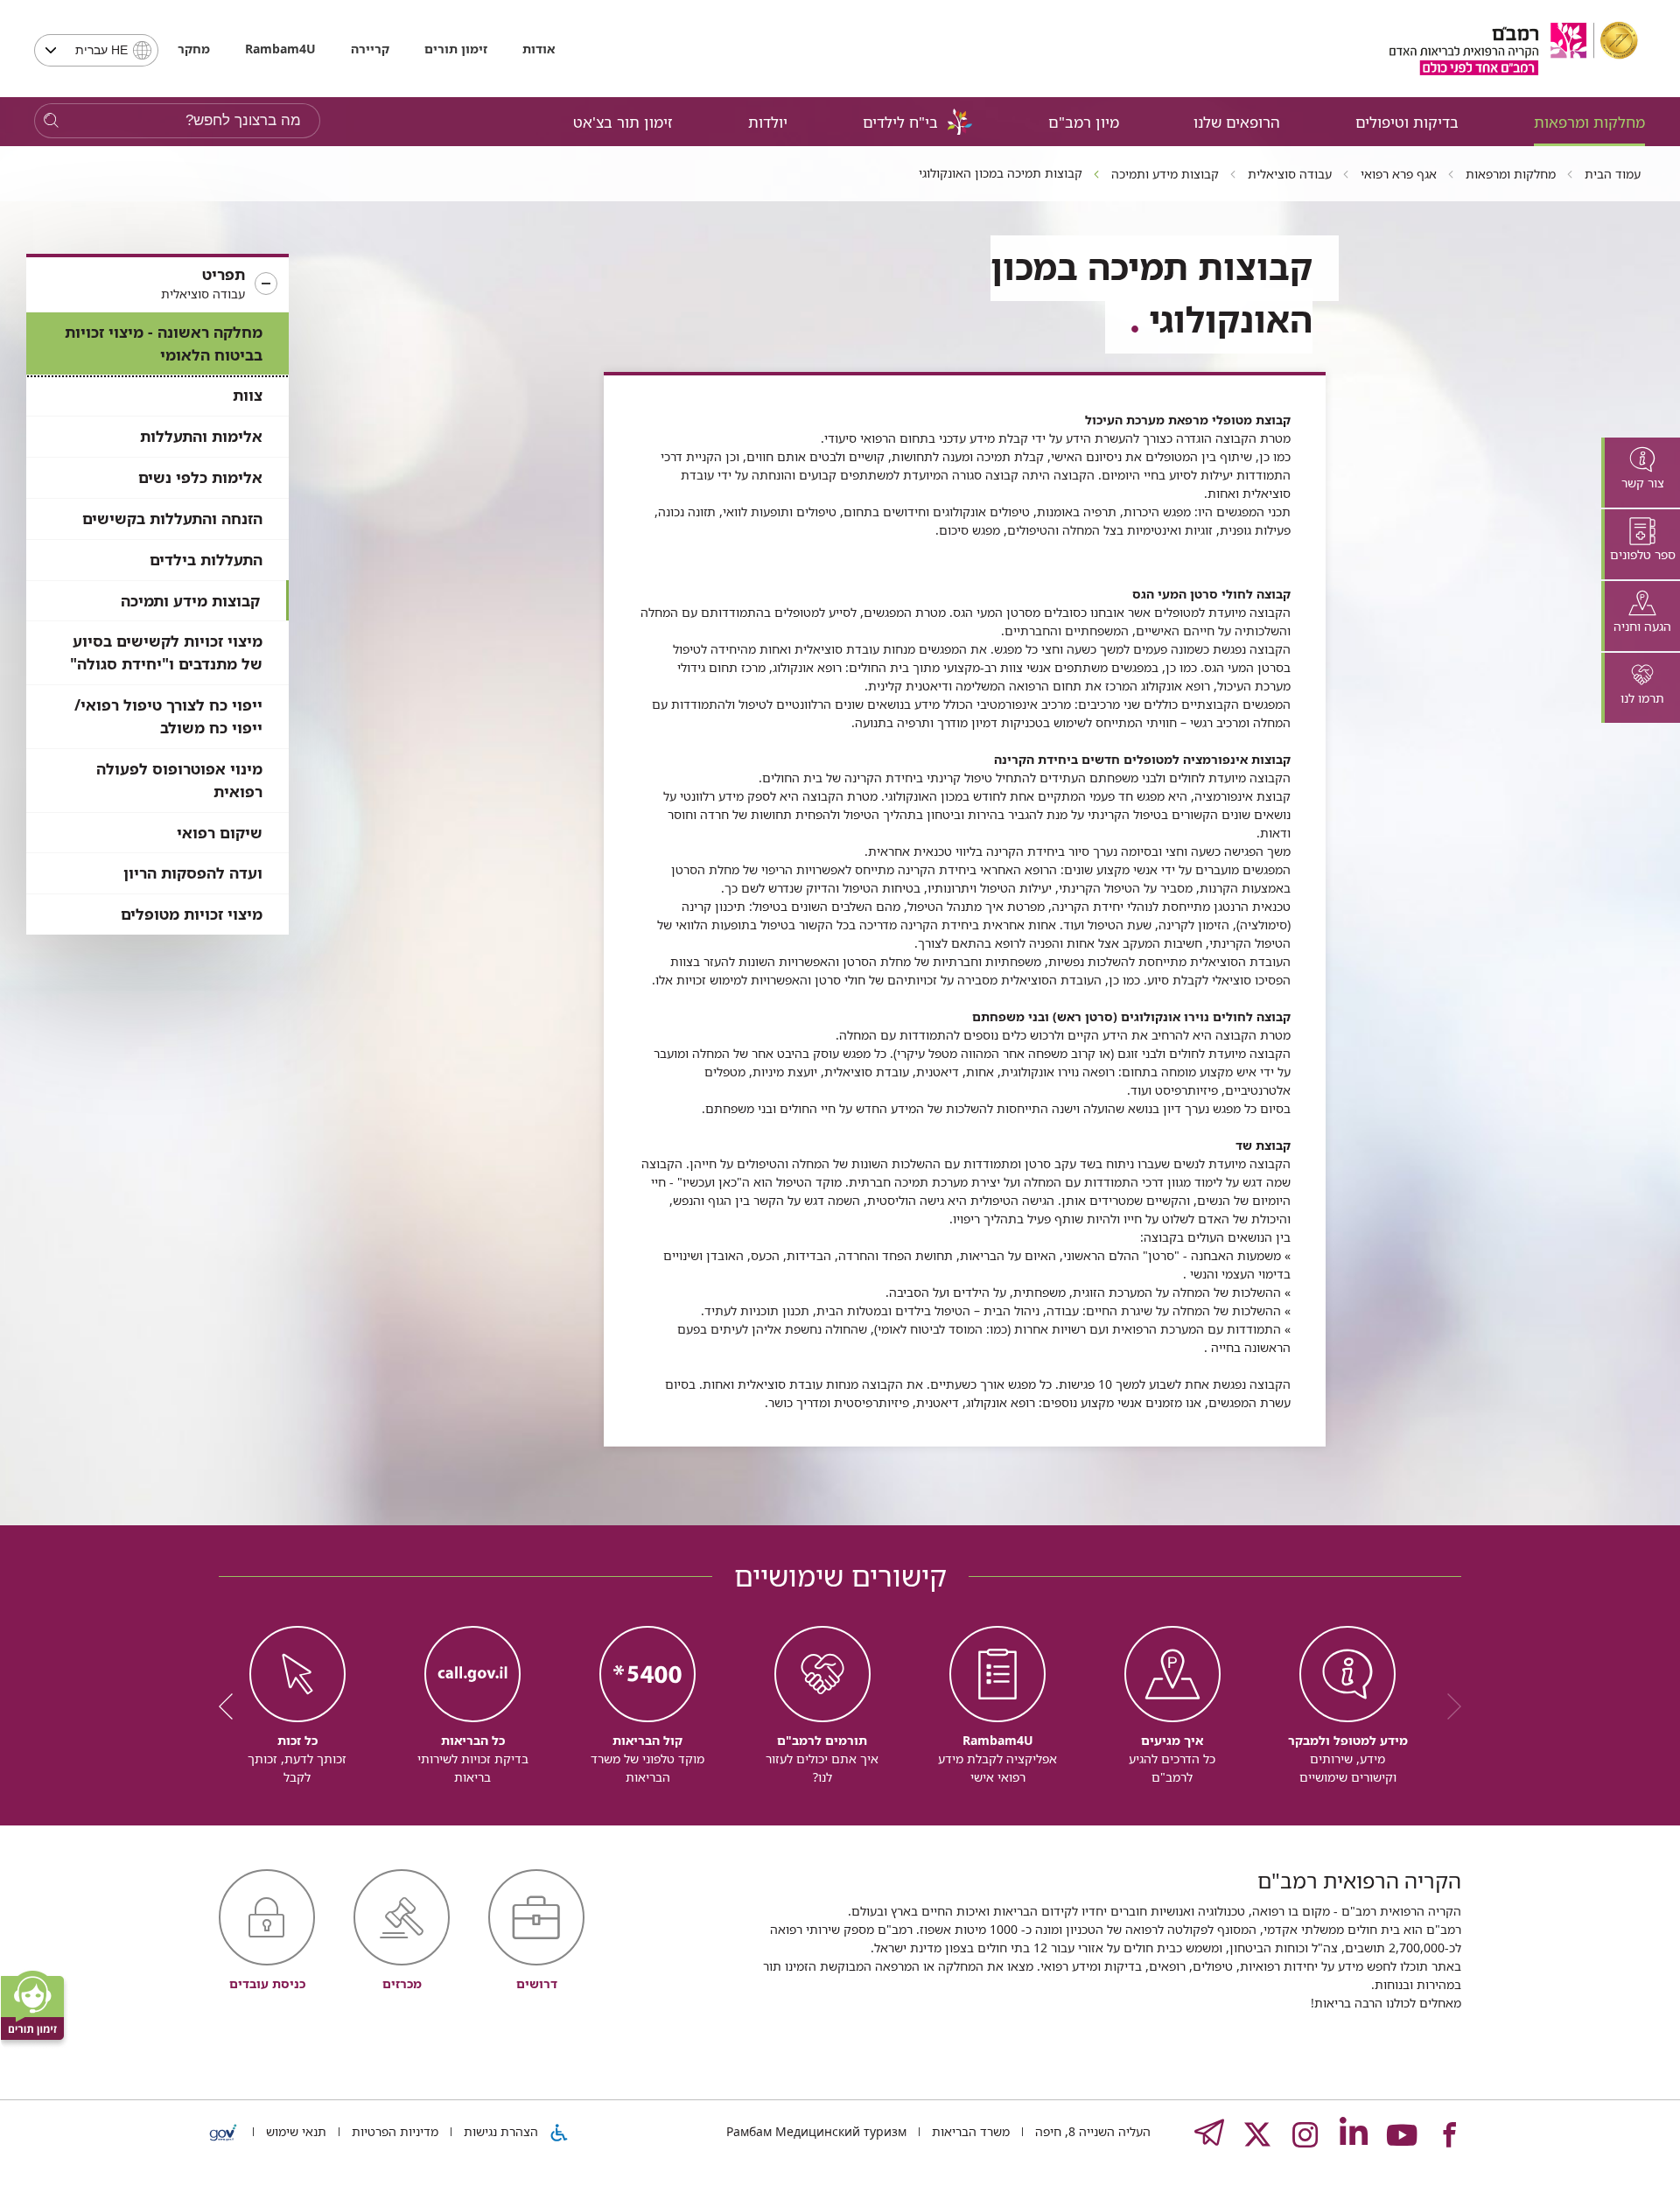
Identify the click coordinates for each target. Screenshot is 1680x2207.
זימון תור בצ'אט (623, 122)
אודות (539, 49)
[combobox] (96, 50)
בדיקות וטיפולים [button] (1407, 122)
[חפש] (51, 121)
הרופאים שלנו (1237, 122)
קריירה (370, 49)
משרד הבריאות (969, 2131)
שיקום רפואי (220, 833)
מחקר (194, 49)
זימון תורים (456, 49)
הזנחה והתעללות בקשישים (172, 518)
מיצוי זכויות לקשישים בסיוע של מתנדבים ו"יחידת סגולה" (166, 652)
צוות (248, 395)
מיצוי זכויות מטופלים (192, 914)
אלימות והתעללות (201, 436)
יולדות (768, 122)
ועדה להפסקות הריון (193, 873)
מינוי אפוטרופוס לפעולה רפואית (179, 780)
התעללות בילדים (206, 560)
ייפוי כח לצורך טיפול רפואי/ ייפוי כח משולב (168, 716)
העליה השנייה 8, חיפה (1091, 2131)
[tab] (1641, 473)
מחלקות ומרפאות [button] (1589, 122)
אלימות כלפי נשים (200, 477)
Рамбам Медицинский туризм (816, 2131)
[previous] (1448, 1706)
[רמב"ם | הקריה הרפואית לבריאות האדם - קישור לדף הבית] (1514, 49)
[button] (157, 284)
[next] (232, 1706)
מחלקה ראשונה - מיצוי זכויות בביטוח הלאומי (164, 343)
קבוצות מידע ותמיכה (190, 601)
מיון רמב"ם (1084, 122)
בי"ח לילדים (900, 122)
